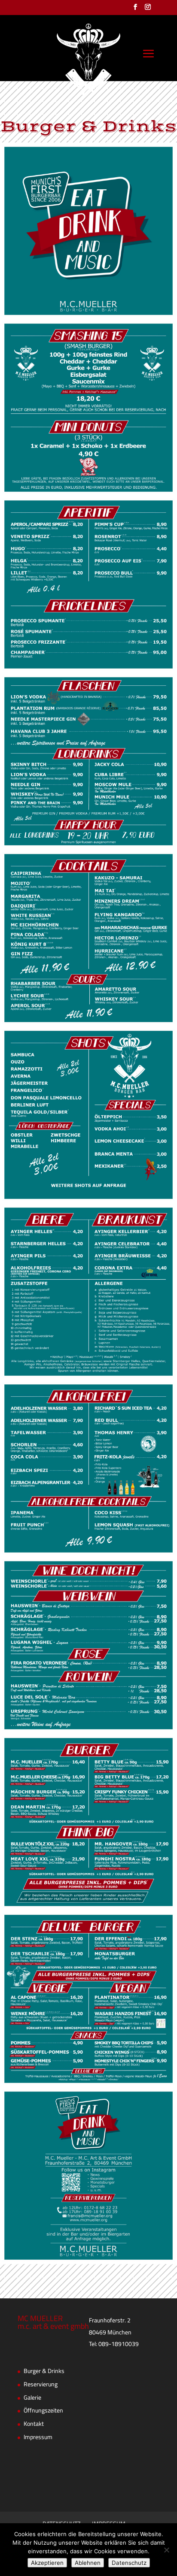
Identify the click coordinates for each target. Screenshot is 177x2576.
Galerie (32, 2398)
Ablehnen (88, 2563)
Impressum (38, 2437)
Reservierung (41, 2385)
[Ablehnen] (166, 2550)
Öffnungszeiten (43, 2411)
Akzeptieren (47, 2563)
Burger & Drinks (44, 2371)
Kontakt (34, 2424)
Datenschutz (129, 2563)
